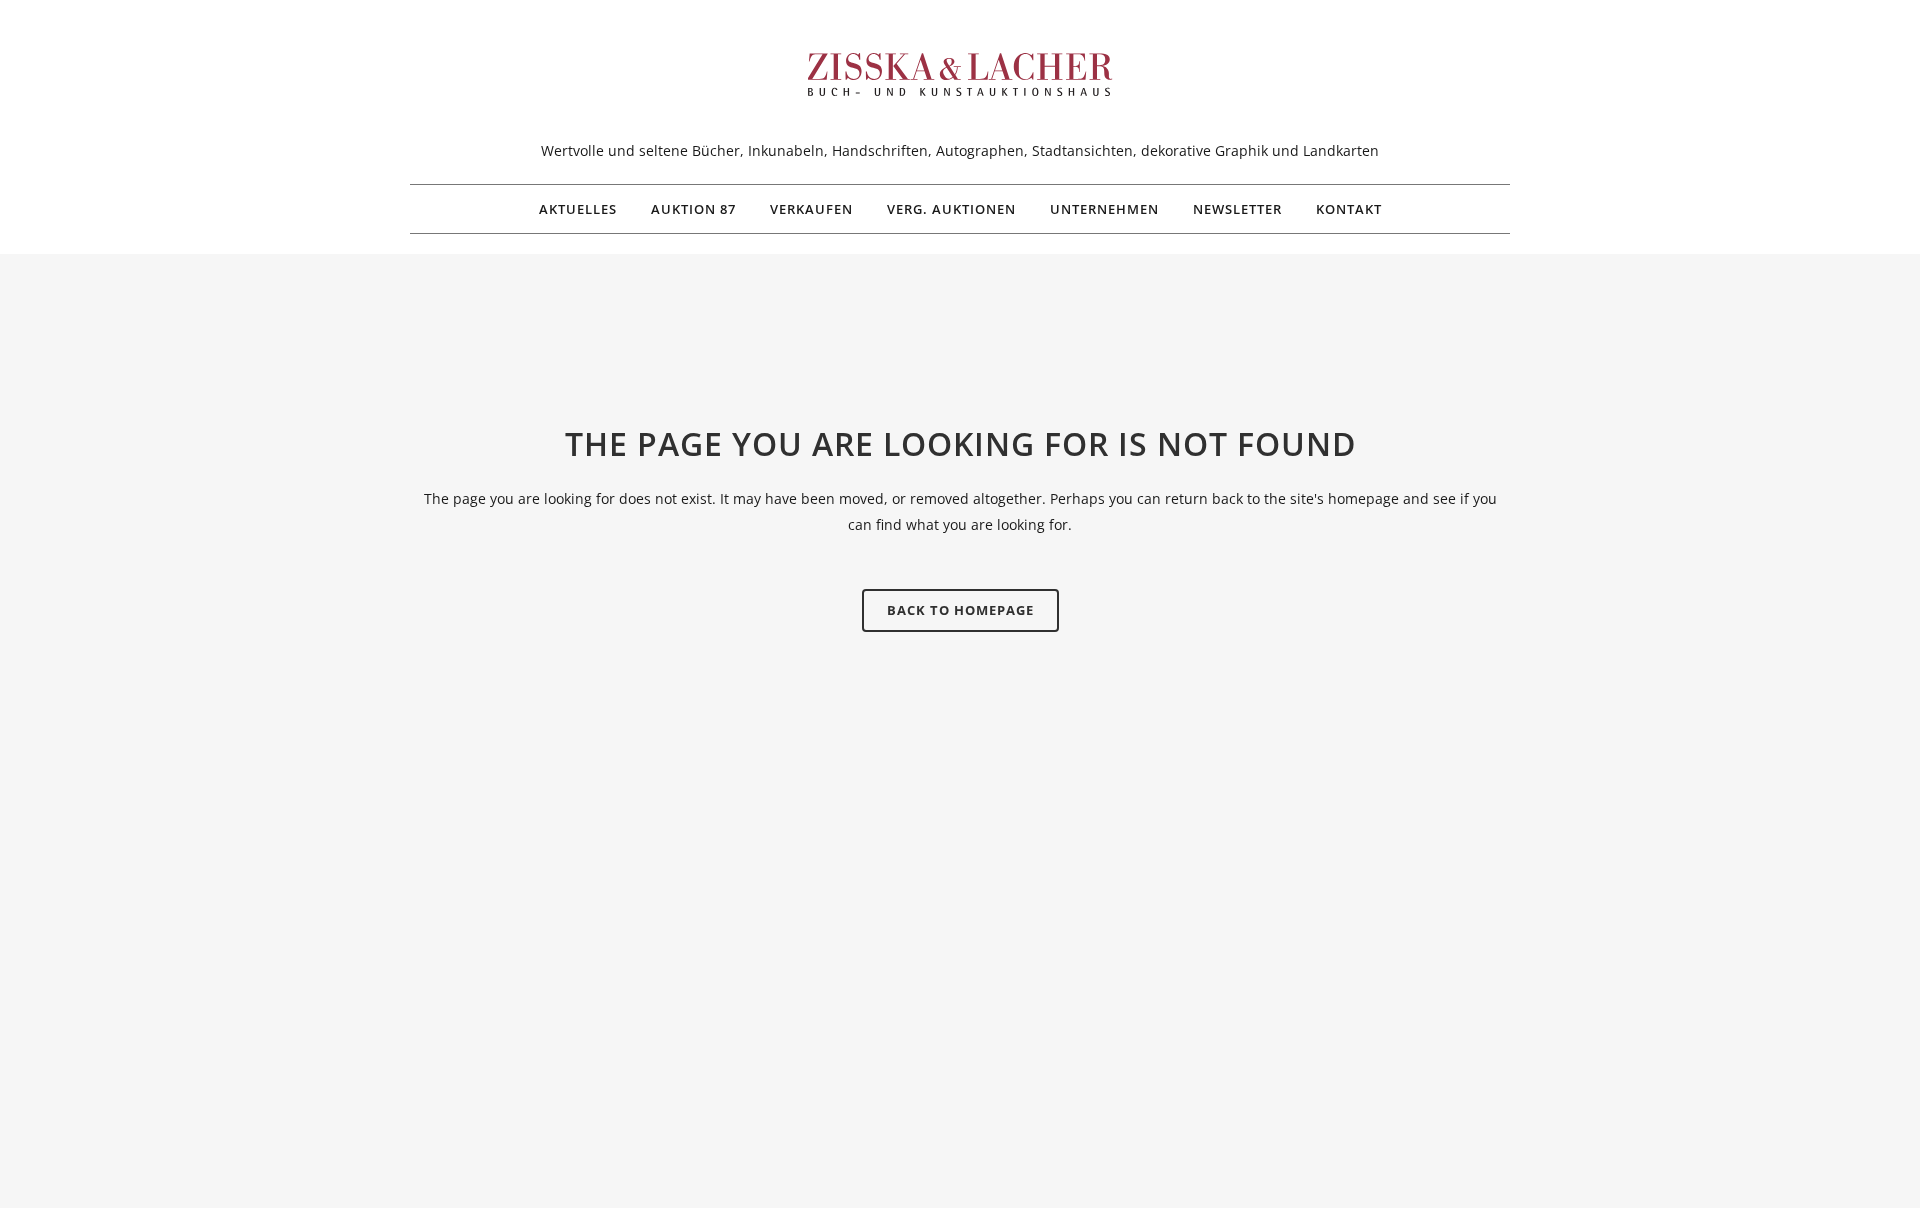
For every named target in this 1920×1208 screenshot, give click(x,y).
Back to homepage (960, 610)
